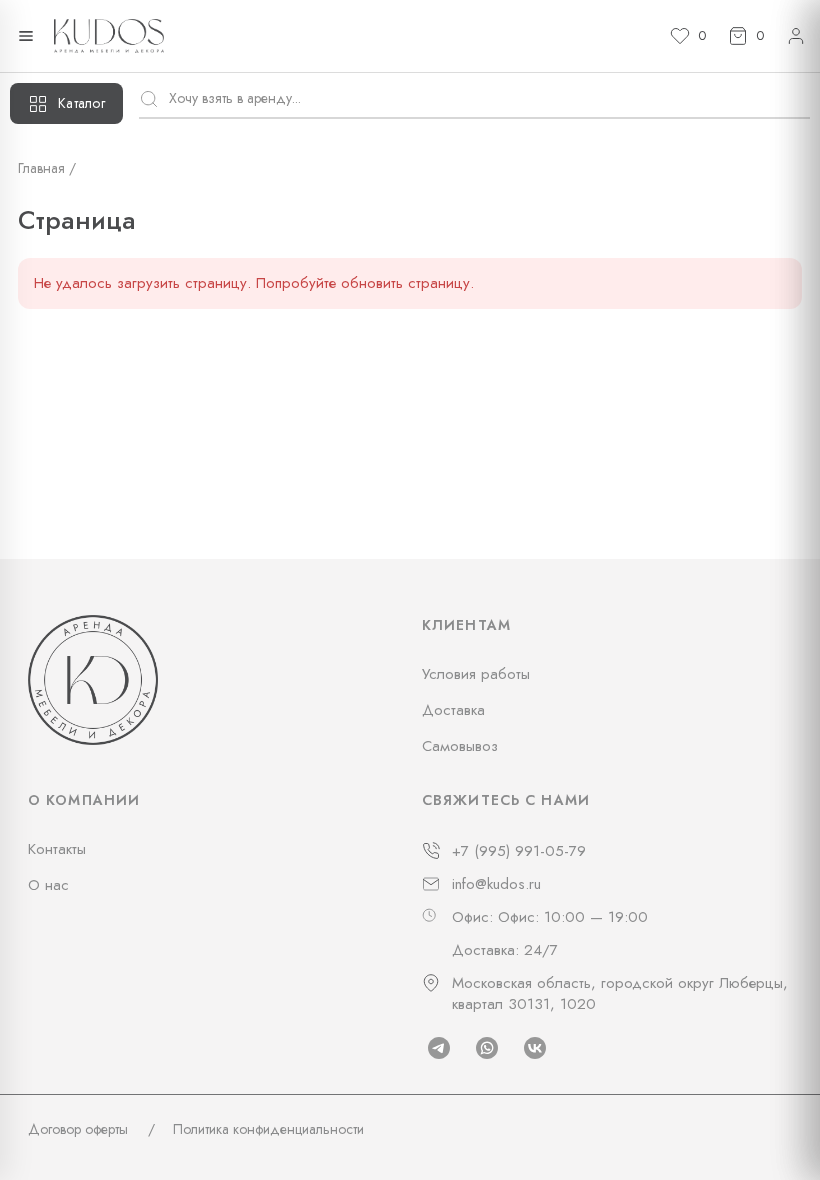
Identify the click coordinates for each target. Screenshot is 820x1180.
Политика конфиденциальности (268, 1129)
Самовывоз (460, 746)
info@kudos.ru (496, 884)
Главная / (47, 168)
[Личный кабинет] (796, 36)
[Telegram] (439, 1048)
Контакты (57, 849)
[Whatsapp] (487, 1048)
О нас (48, 885)
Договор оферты (78, 1129)
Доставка (453, 710)
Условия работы (476, 674)
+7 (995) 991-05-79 (519, 851)
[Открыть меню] (26, 36)
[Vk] (535, 1048)
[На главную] (109, 36)
